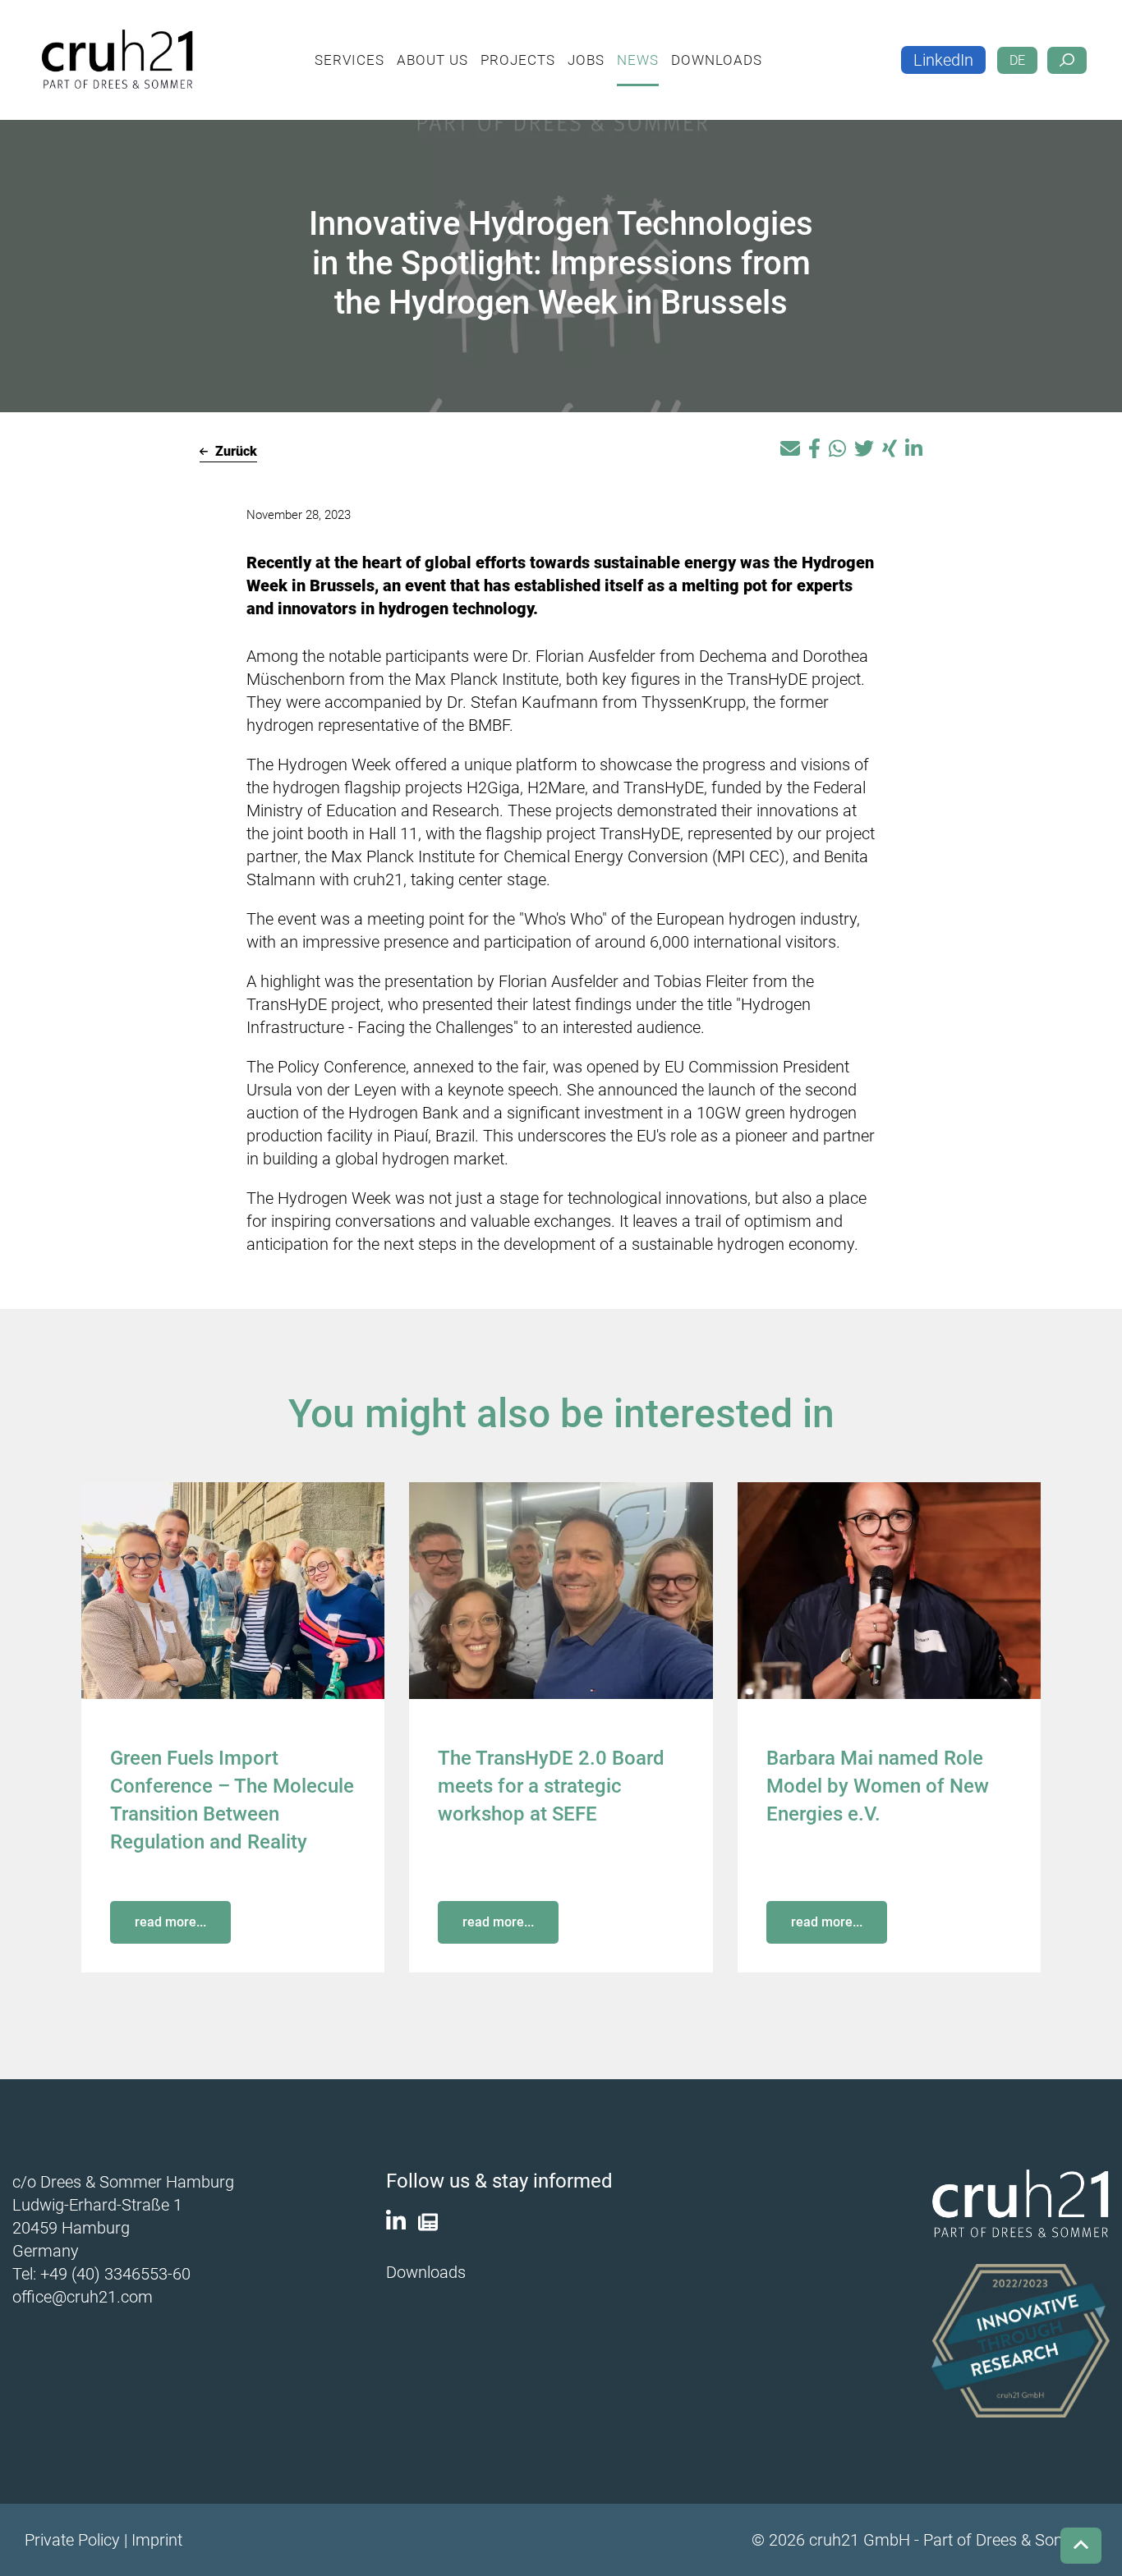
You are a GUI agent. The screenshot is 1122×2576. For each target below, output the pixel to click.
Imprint (157, 2540)
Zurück (235, 451)
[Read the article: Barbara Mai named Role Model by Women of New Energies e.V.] (889, 1589)
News (661, 46)
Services (372, 46)
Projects (541, 46)
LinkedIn (943, 47)
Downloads (740, 46)
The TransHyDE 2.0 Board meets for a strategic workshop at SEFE (551, 1786)
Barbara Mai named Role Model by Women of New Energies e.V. (878, 1786)
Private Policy (72, 2540)
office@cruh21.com (83, 2297)
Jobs (609, 46)
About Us (455, 46)
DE (1017, 47)
